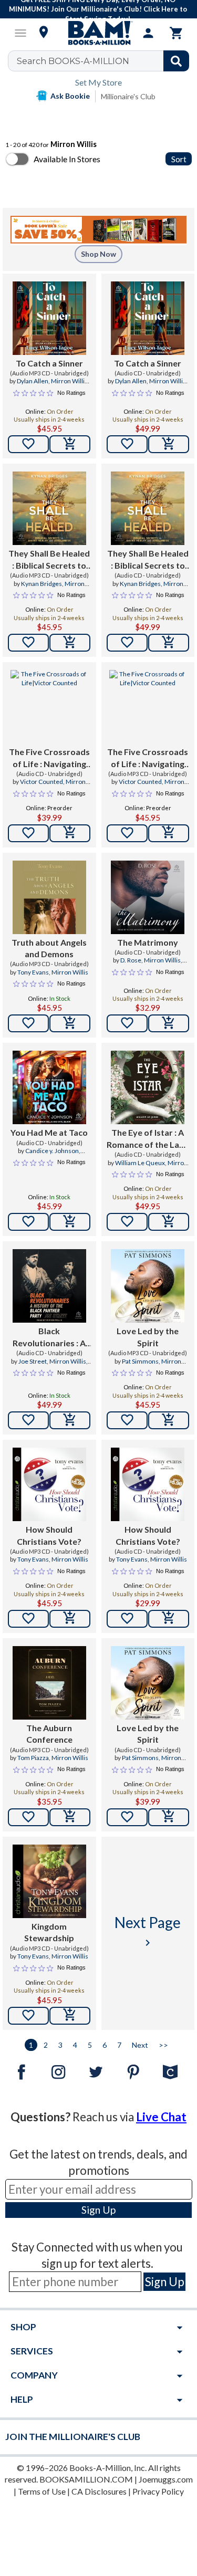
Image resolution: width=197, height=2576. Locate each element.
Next (140, 2045)
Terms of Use (42, 2491)
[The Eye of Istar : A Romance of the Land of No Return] (148, 1087)
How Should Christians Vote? (49, 1535)
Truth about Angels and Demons (49, 948)
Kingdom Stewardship (49, 1932)
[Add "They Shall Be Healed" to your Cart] (70, 643)
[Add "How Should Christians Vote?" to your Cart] (70, 1619)
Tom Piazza (33, 1758)
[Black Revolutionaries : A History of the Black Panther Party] (49, 1286)
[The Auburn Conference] (49, 1683)
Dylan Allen (33, 381)
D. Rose (131, 960)
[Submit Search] (176, 61)
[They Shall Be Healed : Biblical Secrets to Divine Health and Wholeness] (49, 508)
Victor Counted (42, 782)
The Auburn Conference (49, 1734)
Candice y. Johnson (52, 1151)
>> (163, 2045)
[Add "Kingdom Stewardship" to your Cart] (70, 2016)
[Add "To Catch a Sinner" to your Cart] (70, 444)
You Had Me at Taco (49, 1132)
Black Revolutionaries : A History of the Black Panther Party (49, 1337)
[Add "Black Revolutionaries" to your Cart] (70, 1420)
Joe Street (33, 1361)
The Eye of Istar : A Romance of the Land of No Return (148, 1139)
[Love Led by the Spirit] (148, 1286)
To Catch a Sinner (49, 363)
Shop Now (98, 254)
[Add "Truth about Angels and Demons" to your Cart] (70, 1023)
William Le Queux (140, 1163)
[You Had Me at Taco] (49, 1087)
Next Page (148, 1931)
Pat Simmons (140, 1361)
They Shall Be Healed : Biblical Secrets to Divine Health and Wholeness (49, 560)
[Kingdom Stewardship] (49, 1881)
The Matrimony (148, 942)
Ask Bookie (70, 96)
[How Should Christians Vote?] (49, 1484)
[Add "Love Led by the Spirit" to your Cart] (169, 1420)
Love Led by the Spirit (148, 1337)
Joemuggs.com (166, 2479)
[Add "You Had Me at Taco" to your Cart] (70, 1222)
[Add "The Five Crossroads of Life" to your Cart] (70, 833)
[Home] (99, 33)
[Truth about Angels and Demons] (49, 897)
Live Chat (161, 2117)
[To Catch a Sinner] (49, 318)
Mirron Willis (69, 381)
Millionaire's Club (128, 96)
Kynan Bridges (42, 584)
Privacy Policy (158, 2491)
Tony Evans (33, 972)
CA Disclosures (99, 2491)
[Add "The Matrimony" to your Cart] (169, 1023)
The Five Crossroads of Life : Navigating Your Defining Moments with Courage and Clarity (49, 758)
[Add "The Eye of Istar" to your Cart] (169, 1222)
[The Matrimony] (148, 897)
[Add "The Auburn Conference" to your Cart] (70, 1817)
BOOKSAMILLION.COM (86, 2479)
